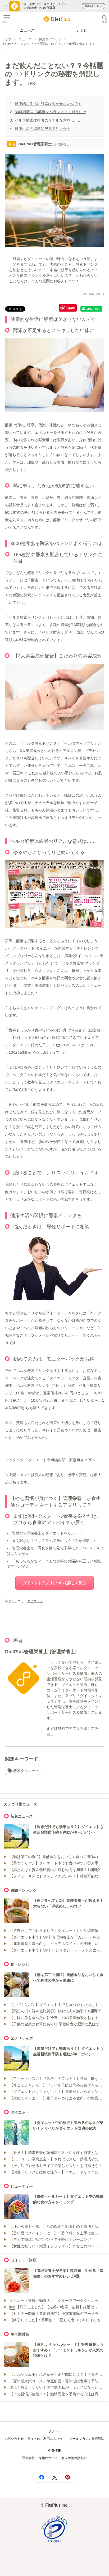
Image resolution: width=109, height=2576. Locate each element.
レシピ (82, 30)
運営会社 (29, 2458)
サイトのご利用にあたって (47, 2439)
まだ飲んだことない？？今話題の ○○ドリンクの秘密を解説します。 (50, 44)
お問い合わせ (14, 2439)
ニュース (27, 30)
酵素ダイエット (50, 39)
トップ (7, 39)
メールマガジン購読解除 (87, 2439)
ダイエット (35, 1601)
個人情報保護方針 (74, 2458)
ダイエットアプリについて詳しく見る (54, 1583)
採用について (48, 2458)
